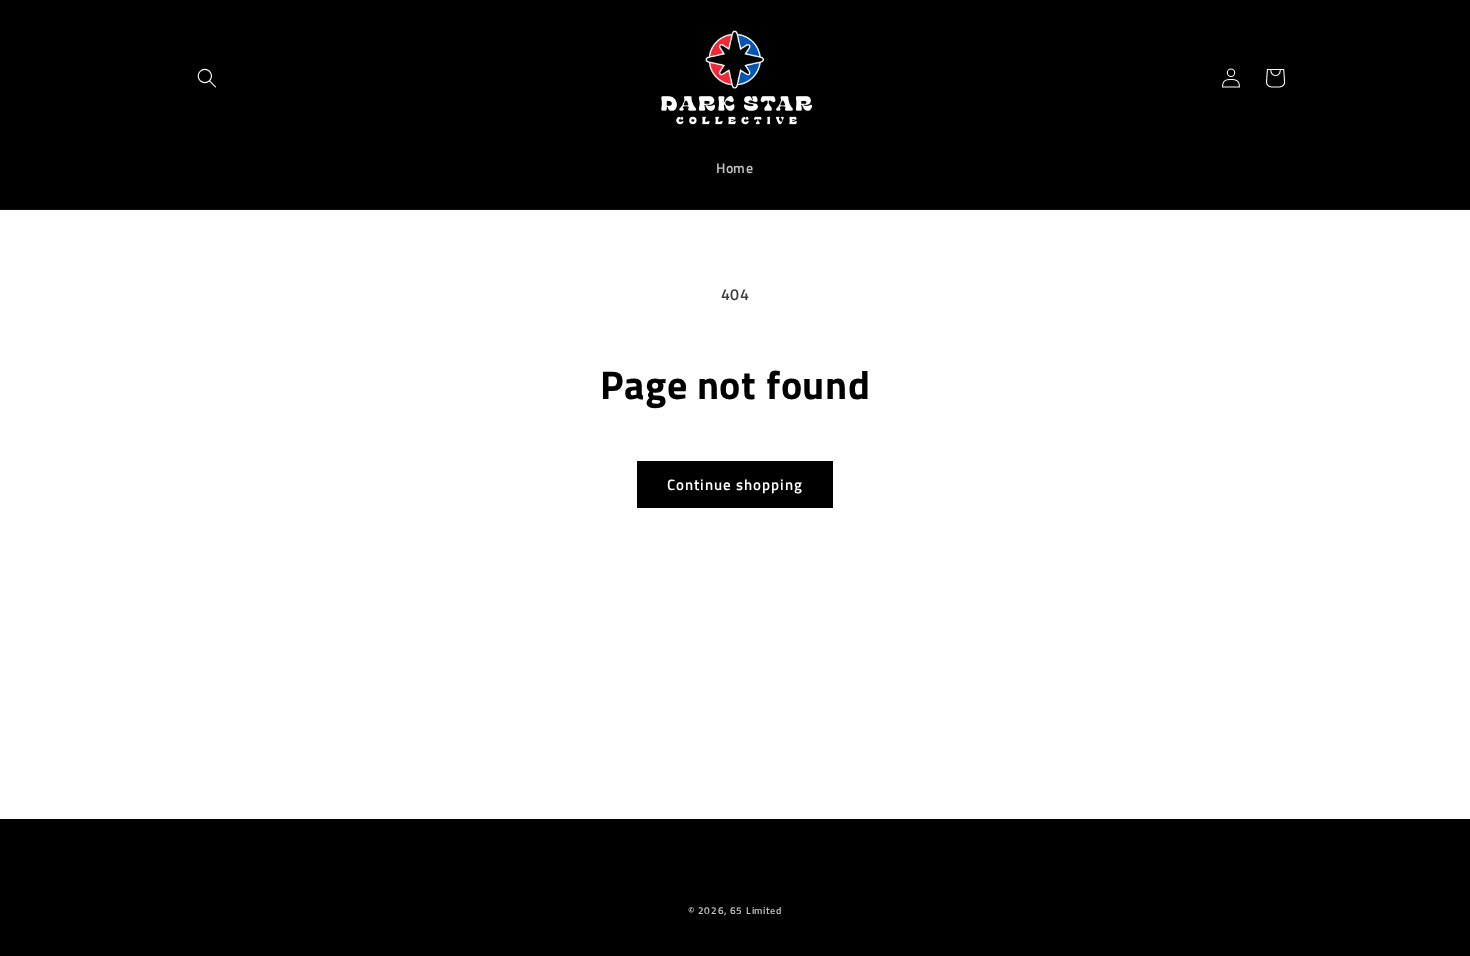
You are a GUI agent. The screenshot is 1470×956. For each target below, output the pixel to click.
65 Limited (756, 910)
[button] (207, 78)
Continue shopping (735, 484)
